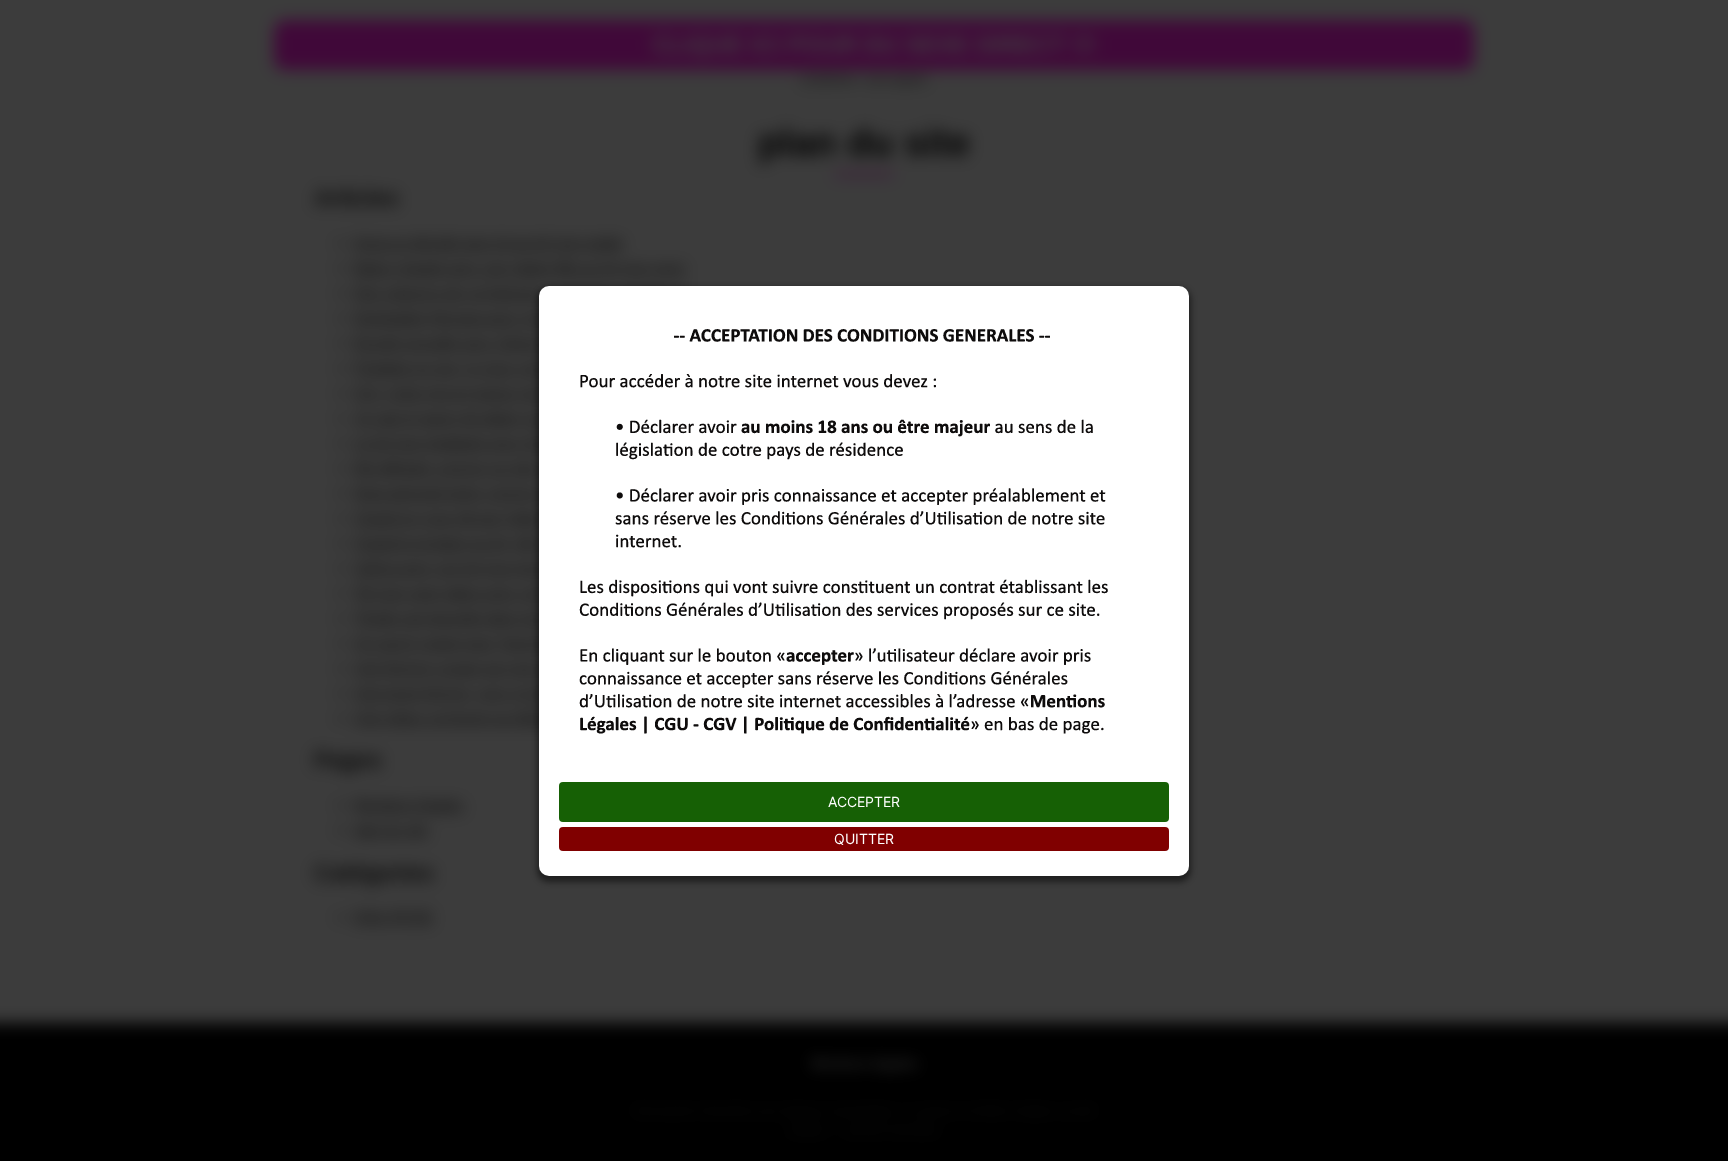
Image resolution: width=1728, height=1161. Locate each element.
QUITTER (864, 838)
